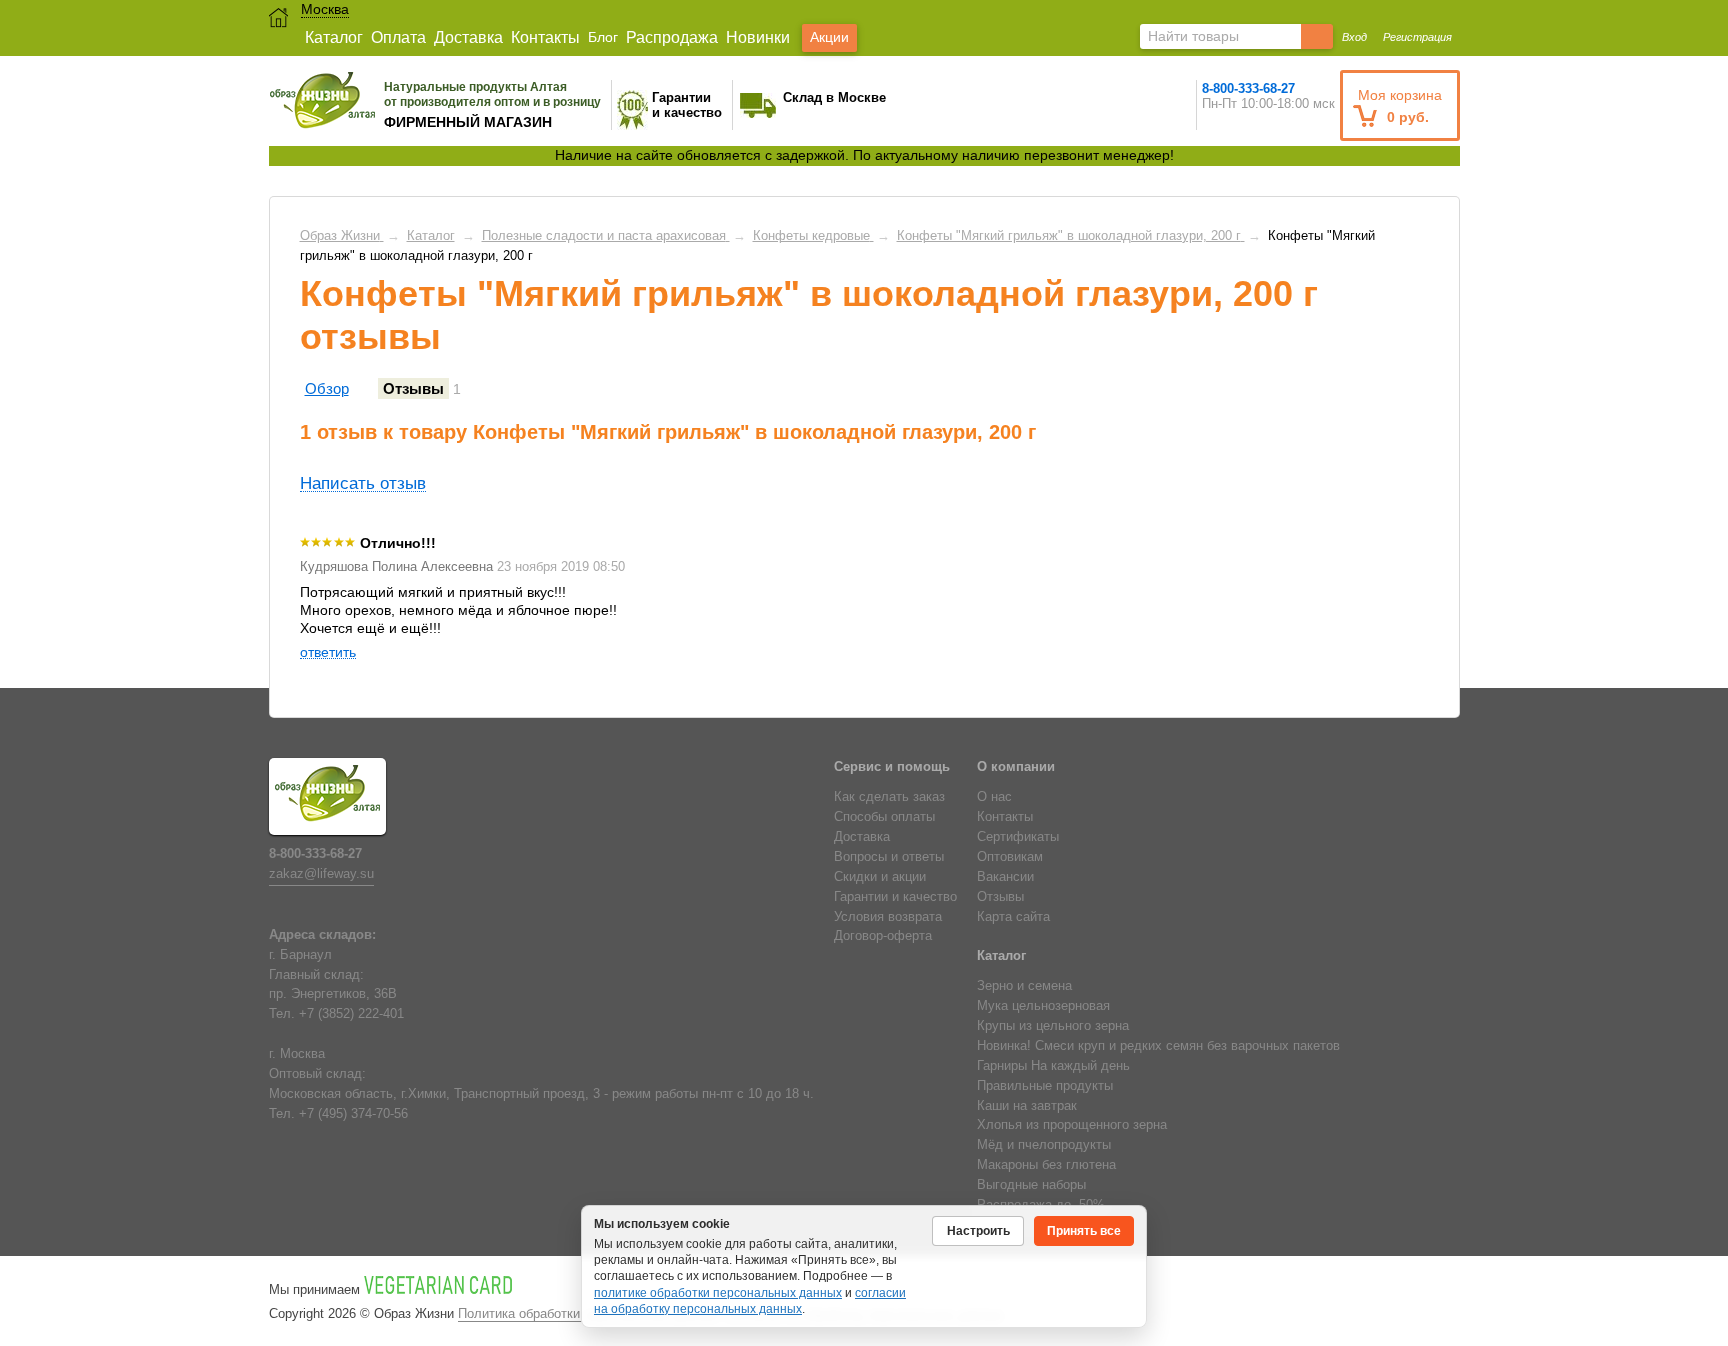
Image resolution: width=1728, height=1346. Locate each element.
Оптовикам (1010, 857)
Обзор (327, 388)
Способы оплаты (884, 817)
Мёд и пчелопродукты (1044, 1145)
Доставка (468, 37)
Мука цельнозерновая (1043, 1006)
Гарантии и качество (895, 897)
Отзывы (413, 388)
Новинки (758, 37)
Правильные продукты (1045, 1086)
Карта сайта (1013, 917)
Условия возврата (888, 917)
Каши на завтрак (1027, 1106)
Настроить (978, 1231)
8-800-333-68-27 (1248, 88)
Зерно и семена (1024, 986)
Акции (829, 37)
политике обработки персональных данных (718, 1293)
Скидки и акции (880, 877)
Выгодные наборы (1031, 1185)
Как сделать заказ (889, 797)
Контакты (545, 37)
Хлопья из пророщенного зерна (1072, 1125)
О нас (994, 797)
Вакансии (1005, 877)
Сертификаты (1018, 837)
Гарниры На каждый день (1053, 1066)
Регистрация (1417, 37)
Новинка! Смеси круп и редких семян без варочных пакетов (1158, 1046)
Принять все (1084, 1231)
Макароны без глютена (1046, 1165)
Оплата (398, 37)
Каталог (334, 37)
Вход (1354, 37)
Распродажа (672, 37)
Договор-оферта (883, 936)
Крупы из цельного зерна (1053, 1026)
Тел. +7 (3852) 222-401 (336, 1014)
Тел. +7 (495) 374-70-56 (338, 1114)
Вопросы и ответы (889, 857)
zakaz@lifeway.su (321, 874)
